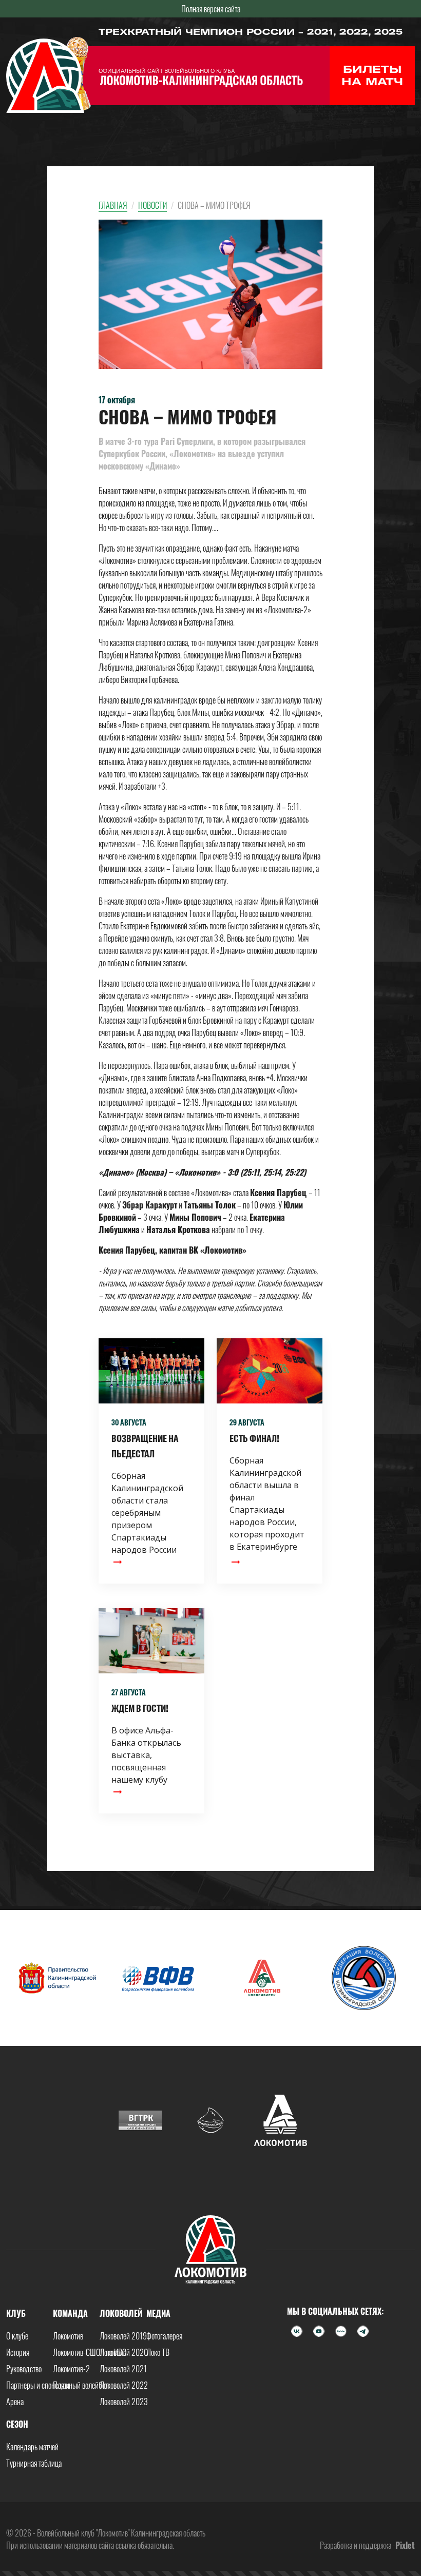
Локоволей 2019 (123, 2336)
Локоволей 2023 (124, 2402)
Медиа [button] (158, 2313)
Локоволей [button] (121, 2313)
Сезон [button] (17, 2424)
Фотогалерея (164, 2336)
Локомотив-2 (71, 2369)
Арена (15, 2402)
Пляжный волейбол (81, 2385)
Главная (113, 205)
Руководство (24, 2369)
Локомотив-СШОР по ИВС (90, 2352)
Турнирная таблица (34, 2463)
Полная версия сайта (211, 9)
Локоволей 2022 (124, 2385)
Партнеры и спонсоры (38, 2385)
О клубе (17, 2336)
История (18, 2352)
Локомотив (68, 2336)
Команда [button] (70, 2313)
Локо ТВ (158, 2352)
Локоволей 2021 (123, 2369)
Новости (152, 205)
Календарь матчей (32, 2447)
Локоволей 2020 (124, 2352)
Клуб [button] (16, 2313)
